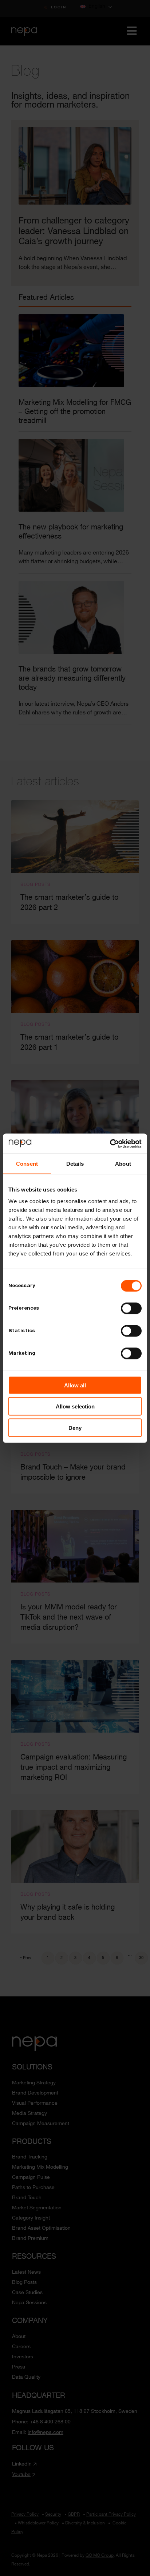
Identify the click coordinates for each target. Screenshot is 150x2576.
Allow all (75, 1385)
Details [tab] (75, 1164)
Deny (75, 1428)
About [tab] (123, 1164)
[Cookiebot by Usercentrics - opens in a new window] (110, 1144)
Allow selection (75, 1406)
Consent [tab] (27, 1164)
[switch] (131, 1308)
